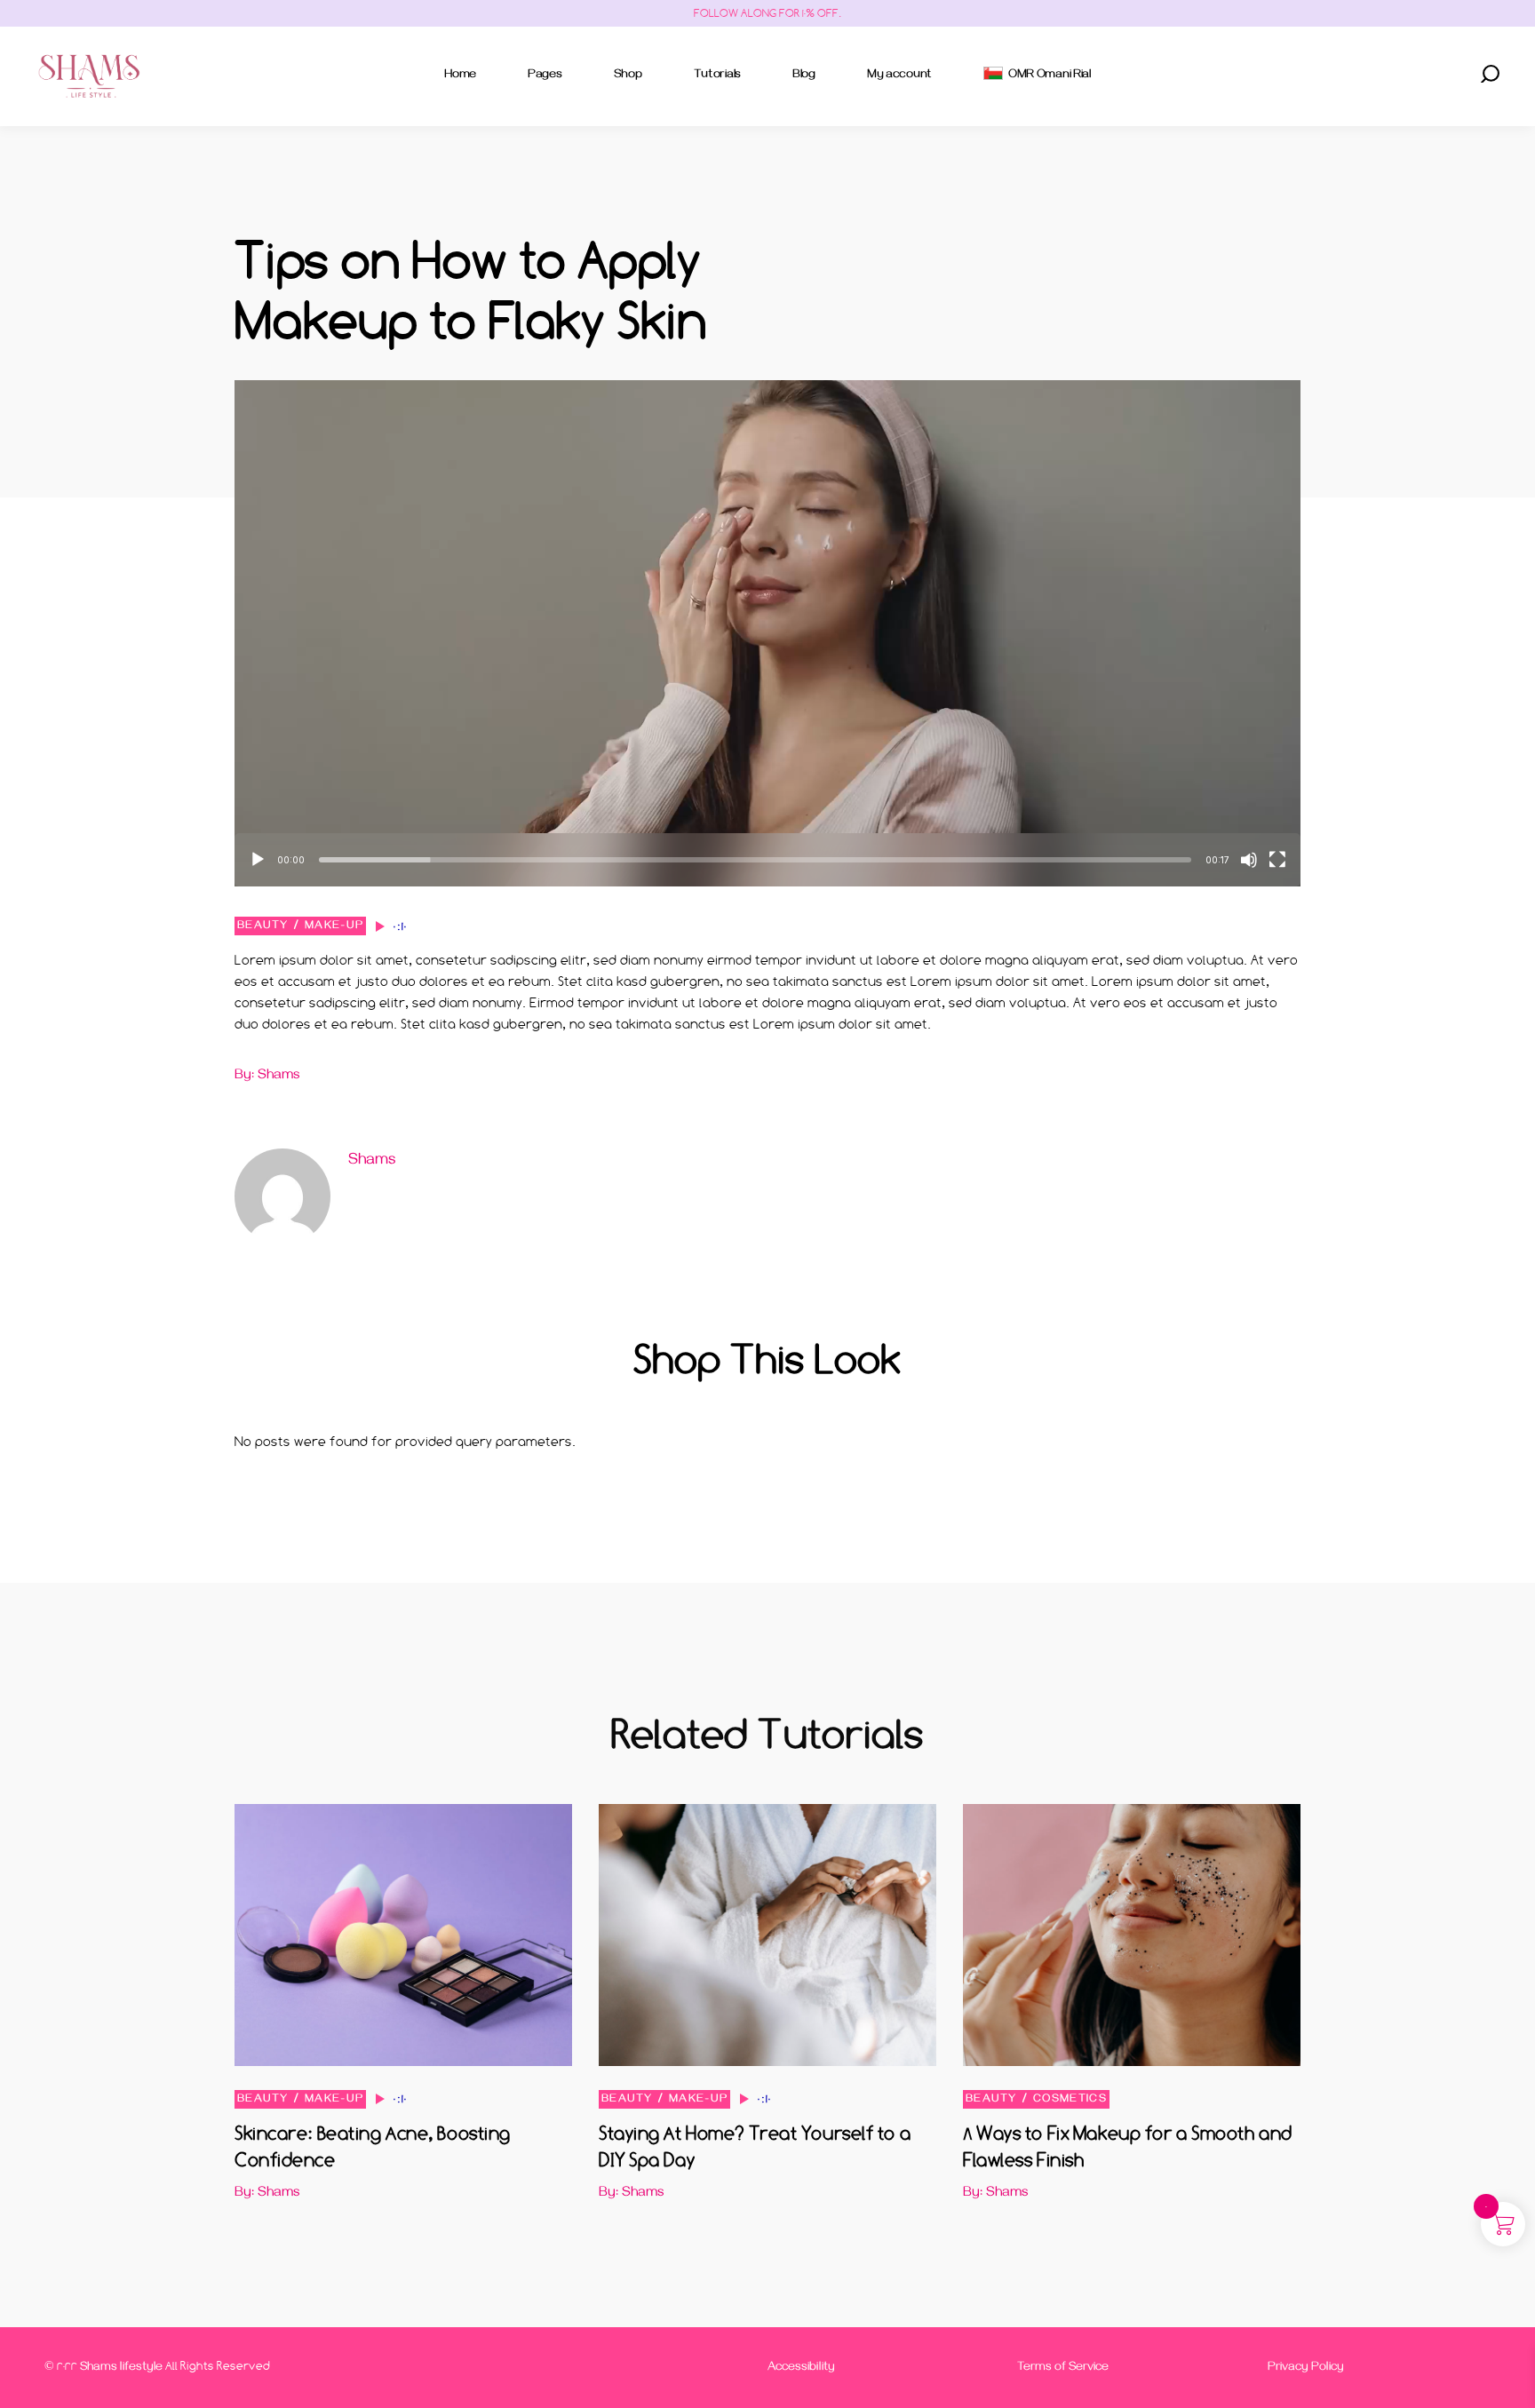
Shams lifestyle (121, 2368)
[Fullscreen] (1277, 860)
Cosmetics (1070, 2100)
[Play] (258, 860)
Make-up (334, 926)
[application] (767, 633)
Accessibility (801, 2368)
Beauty (263, 926)
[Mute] (1249, 860)
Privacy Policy (1306, 2368)
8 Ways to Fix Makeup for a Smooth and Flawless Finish (1128, 2147)
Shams (372, 1162)
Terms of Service (1063, 2368)
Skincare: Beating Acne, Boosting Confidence (373, 2147)
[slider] (755, 860)
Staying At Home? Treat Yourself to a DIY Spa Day (755, 2147)
